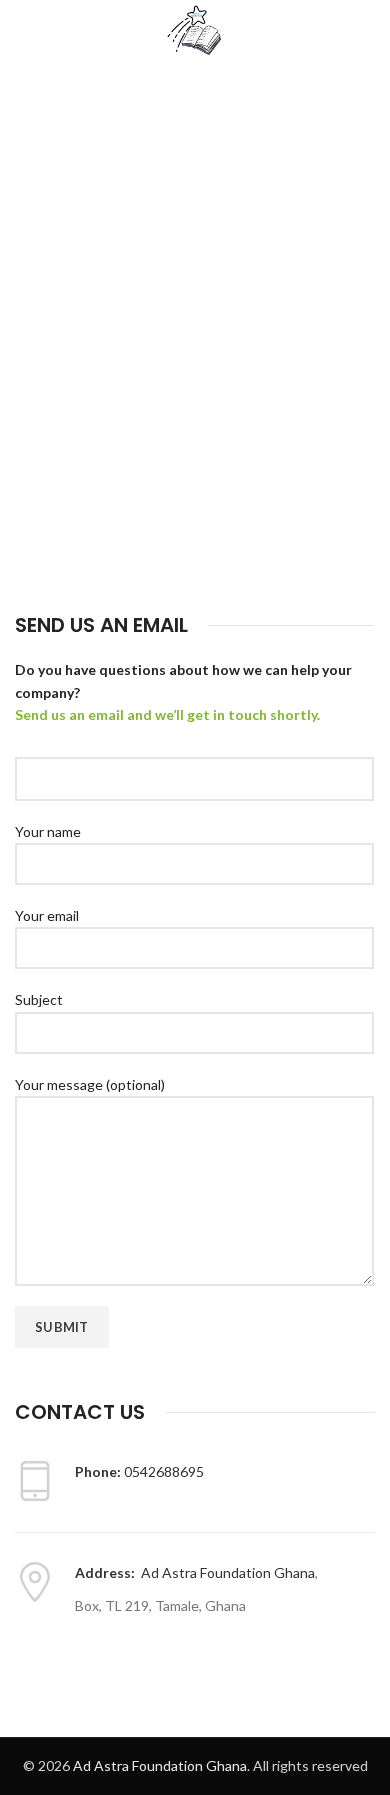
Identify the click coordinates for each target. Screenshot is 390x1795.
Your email (47, 915)
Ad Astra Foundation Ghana (228, 1572)
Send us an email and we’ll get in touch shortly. (167, 714)
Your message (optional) (90, 1084)
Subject (39, 999)
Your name (48, 831)
